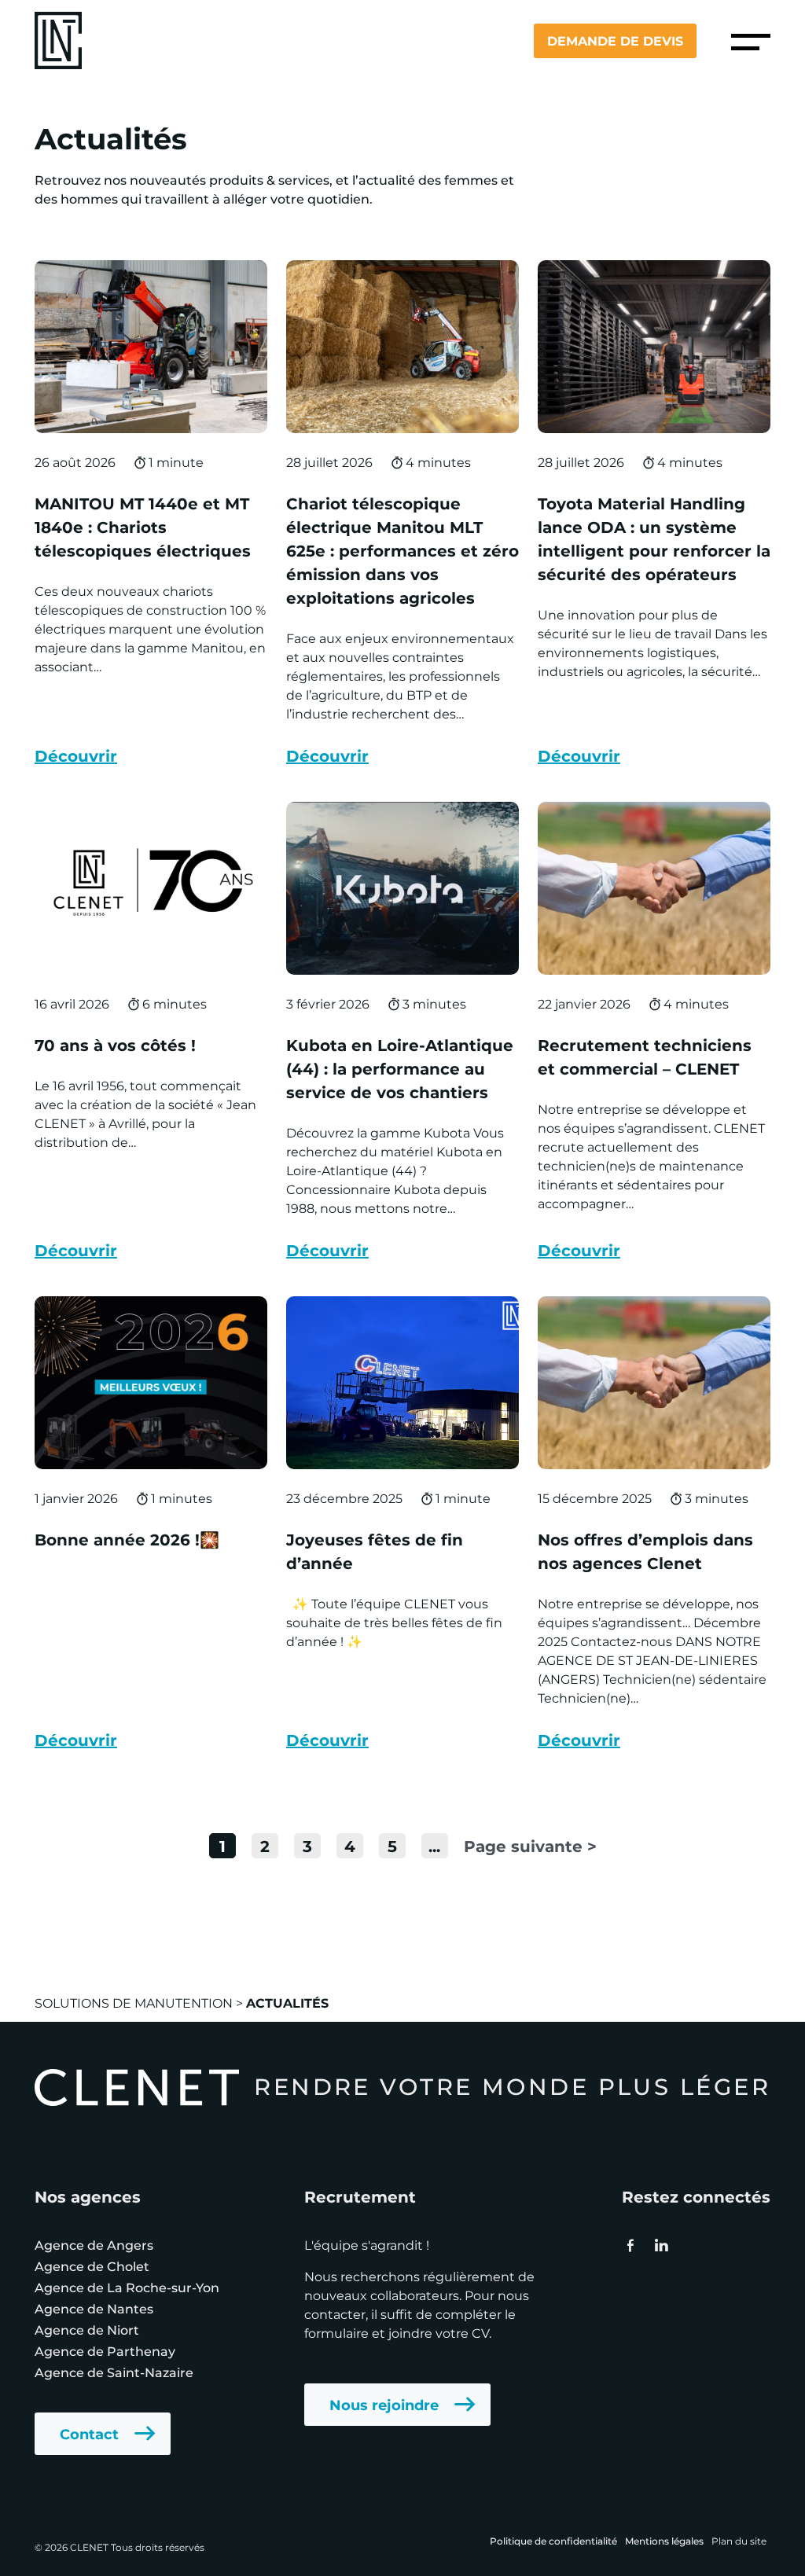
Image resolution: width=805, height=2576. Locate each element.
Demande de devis (615, 40)
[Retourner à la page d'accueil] (58, 39)
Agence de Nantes (94, 2308)
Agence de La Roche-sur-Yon (127, 2287)
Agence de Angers (94, 2245)
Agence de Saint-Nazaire (114, 2372)
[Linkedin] (660, 2245)
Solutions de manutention (134, 2003)
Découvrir (76, 755)
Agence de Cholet (92, 2266)
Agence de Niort (87, 2330)
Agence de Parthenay (105, 2351)
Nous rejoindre (384, 2405)
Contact (89, 2434)
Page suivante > (530, 1845)
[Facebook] (630, 2245)
